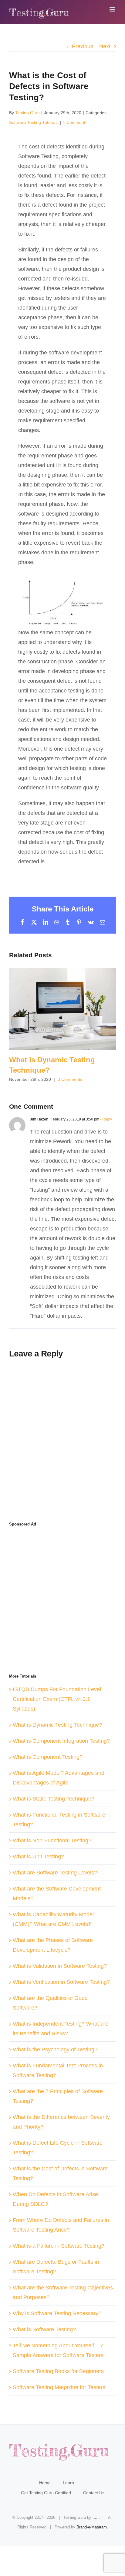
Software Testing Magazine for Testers (59, 2387)
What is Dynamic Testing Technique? (62, 1009)
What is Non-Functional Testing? (52, 1841)
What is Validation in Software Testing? (60, 1966)
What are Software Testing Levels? (55, 1873)
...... (96, 2517)
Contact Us (94, 2493)
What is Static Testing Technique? (54, 1799)
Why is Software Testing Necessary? (57, 2313)
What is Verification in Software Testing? (61, 1982)
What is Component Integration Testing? (61, 1741)
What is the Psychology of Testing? (55, 2050)
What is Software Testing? (44, 2329)
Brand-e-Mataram (92, 2527)
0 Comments (70, 1079)
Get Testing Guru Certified (46, 2493)
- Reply (106, 1119)
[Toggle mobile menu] (113, 9)
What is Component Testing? (48, 1757)
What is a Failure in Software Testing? (59, 2246)
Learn (68, 2483)
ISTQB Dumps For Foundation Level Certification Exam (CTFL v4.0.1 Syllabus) (57, 1699)
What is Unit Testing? (38, 1857)
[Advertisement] (62, 91)
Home (45, 2483)
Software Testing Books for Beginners (58, 2371)
